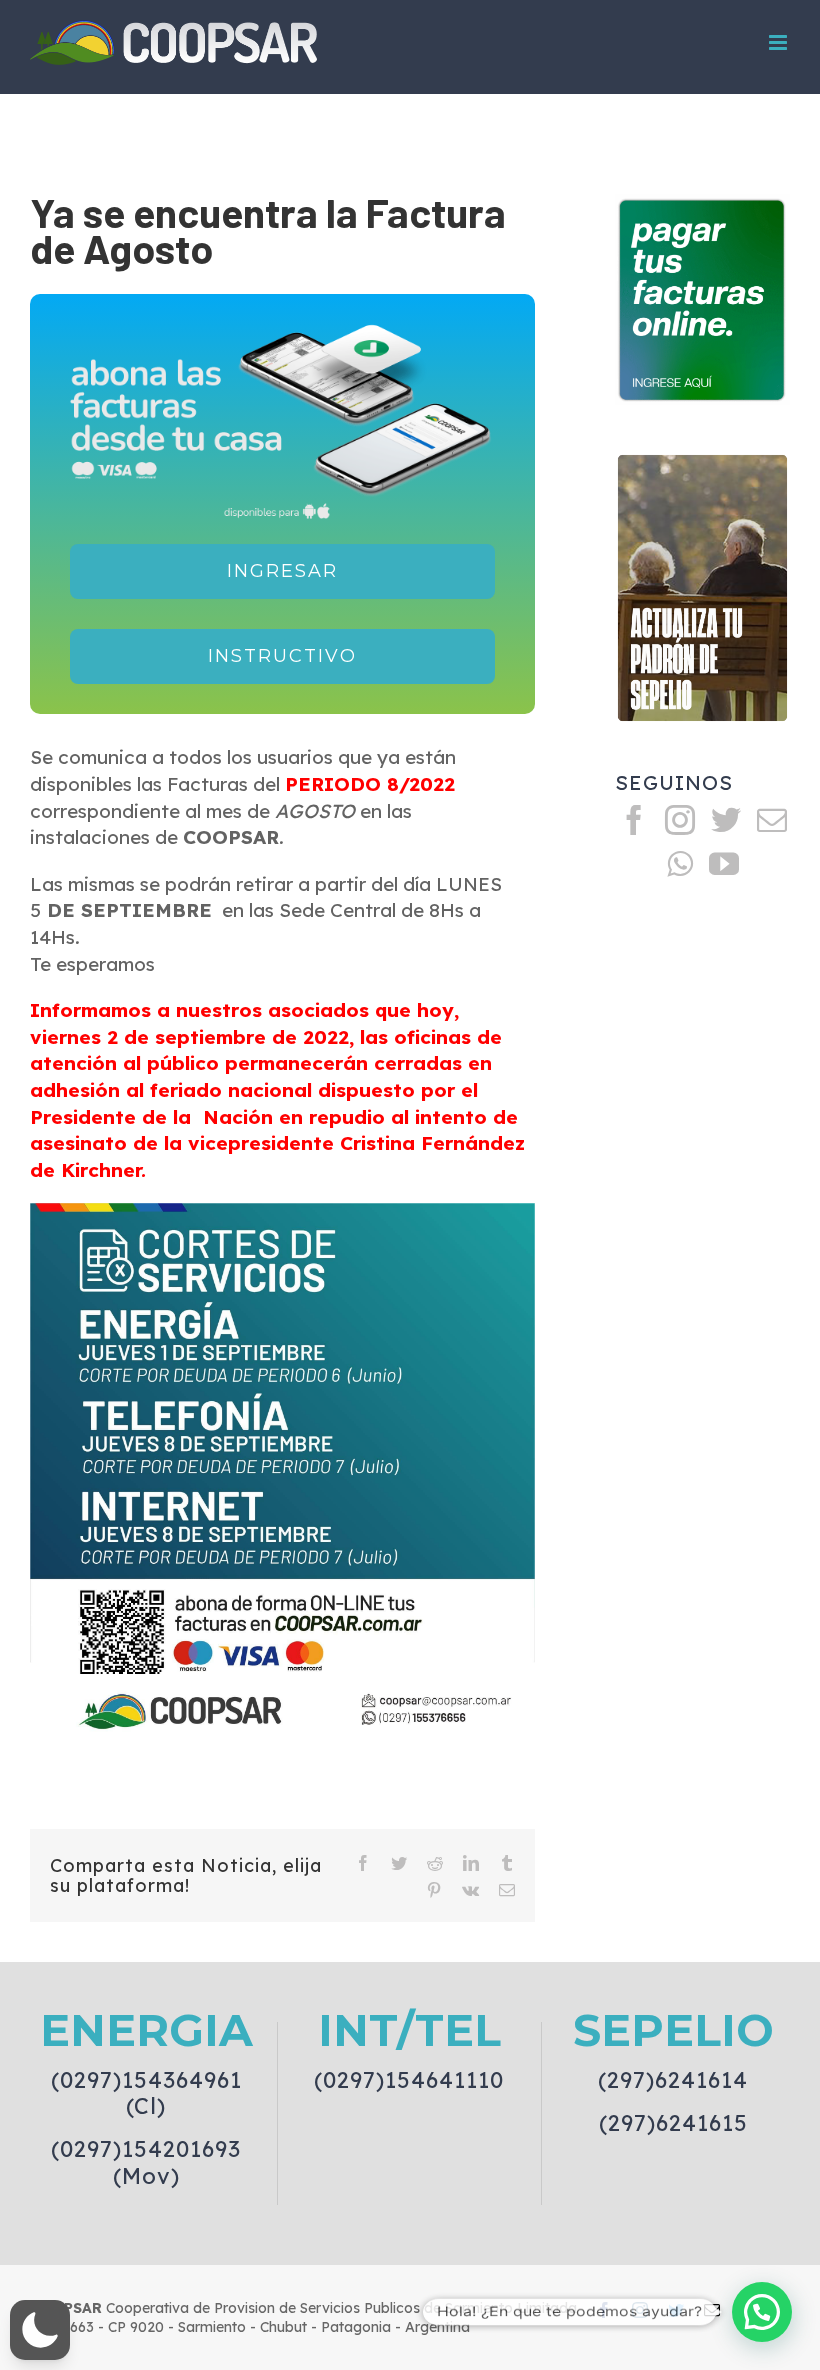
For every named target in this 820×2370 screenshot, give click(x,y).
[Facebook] (634, 820)
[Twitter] (726, 820)
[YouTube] (724, 864)
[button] (40, 2330)
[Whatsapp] (680, 864)
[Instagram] (680, 820)
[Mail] (772, 820)
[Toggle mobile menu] (779, 42)
